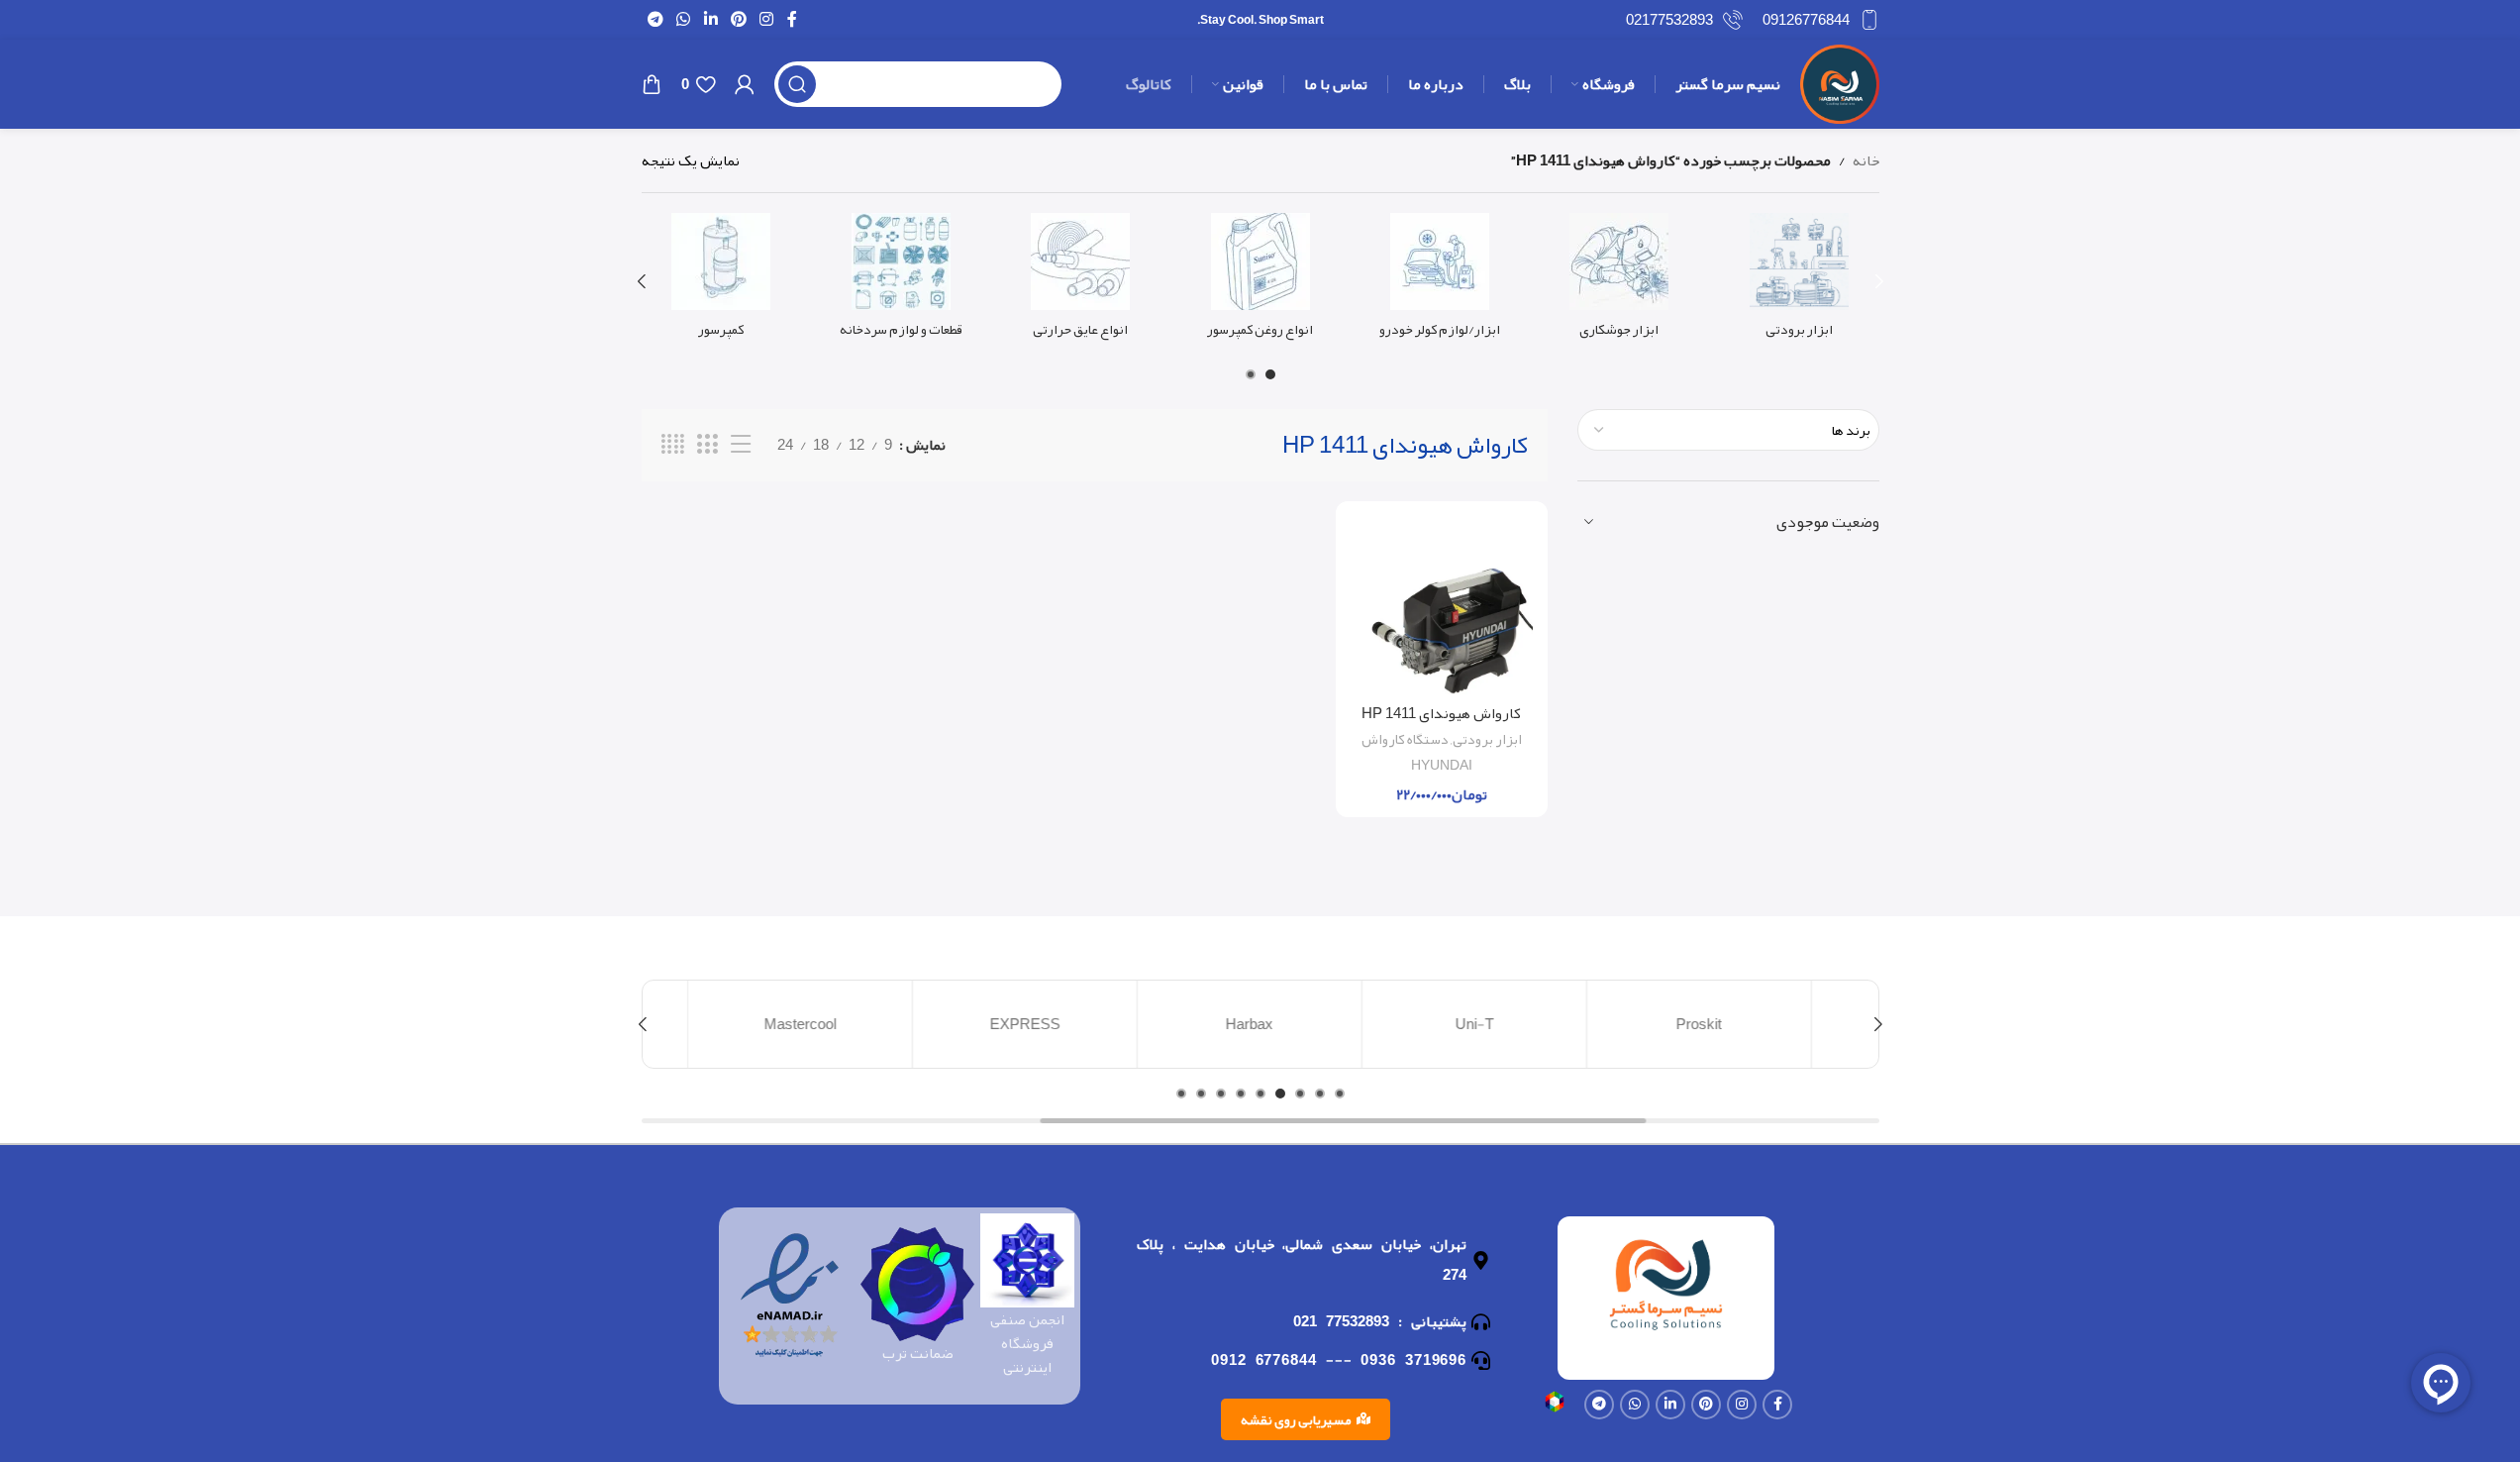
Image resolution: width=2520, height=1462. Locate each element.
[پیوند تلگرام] (656, 19)
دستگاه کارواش (1405, 739)
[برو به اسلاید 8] (1201, 1094)
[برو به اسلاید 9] (1181, 1094)
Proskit (1710, 1024)
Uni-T (1485, 1024)
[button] (1879, 281)
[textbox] (1728, 430)
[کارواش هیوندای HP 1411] (1442, 605)
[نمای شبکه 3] (707, 445)
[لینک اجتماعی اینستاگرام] (767, 19)
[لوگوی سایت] (1840, 89)
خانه (1866, 160)
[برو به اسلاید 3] (1300, 1094)
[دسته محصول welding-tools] (1619, 281)
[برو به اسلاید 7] (1221, 1094)
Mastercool (811, 1024)
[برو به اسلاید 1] (1270, 374)
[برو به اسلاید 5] (1260, 1094)
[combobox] (1728, 430)
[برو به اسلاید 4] (1280, 1094)
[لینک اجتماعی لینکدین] (710, 19)
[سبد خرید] (652, 84)
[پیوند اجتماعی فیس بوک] (792, 19)
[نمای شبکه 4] (673, 445)
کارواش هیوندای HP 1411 (1441, 713)
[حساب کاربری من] (745, 84)
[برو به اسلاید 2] (1251, 374)
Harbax (1260, 1024)
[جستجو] (797, 84)
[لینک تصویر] (1555, 1407)
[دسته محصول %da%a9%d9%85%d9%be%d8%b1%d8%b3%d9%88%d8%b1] (721, 281)
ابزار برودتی (1487, 739)
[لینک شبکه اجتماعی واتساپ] (684, 19)
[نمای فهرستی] (741, 445)
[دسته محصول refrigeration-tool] (1799, 281)
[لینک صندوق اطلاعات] (1821, 20)
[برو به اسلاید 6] (1241, 1094)
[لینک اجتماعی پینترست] (738, 19)
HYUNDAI (1442, 765)
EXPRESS (1036, 1024)
